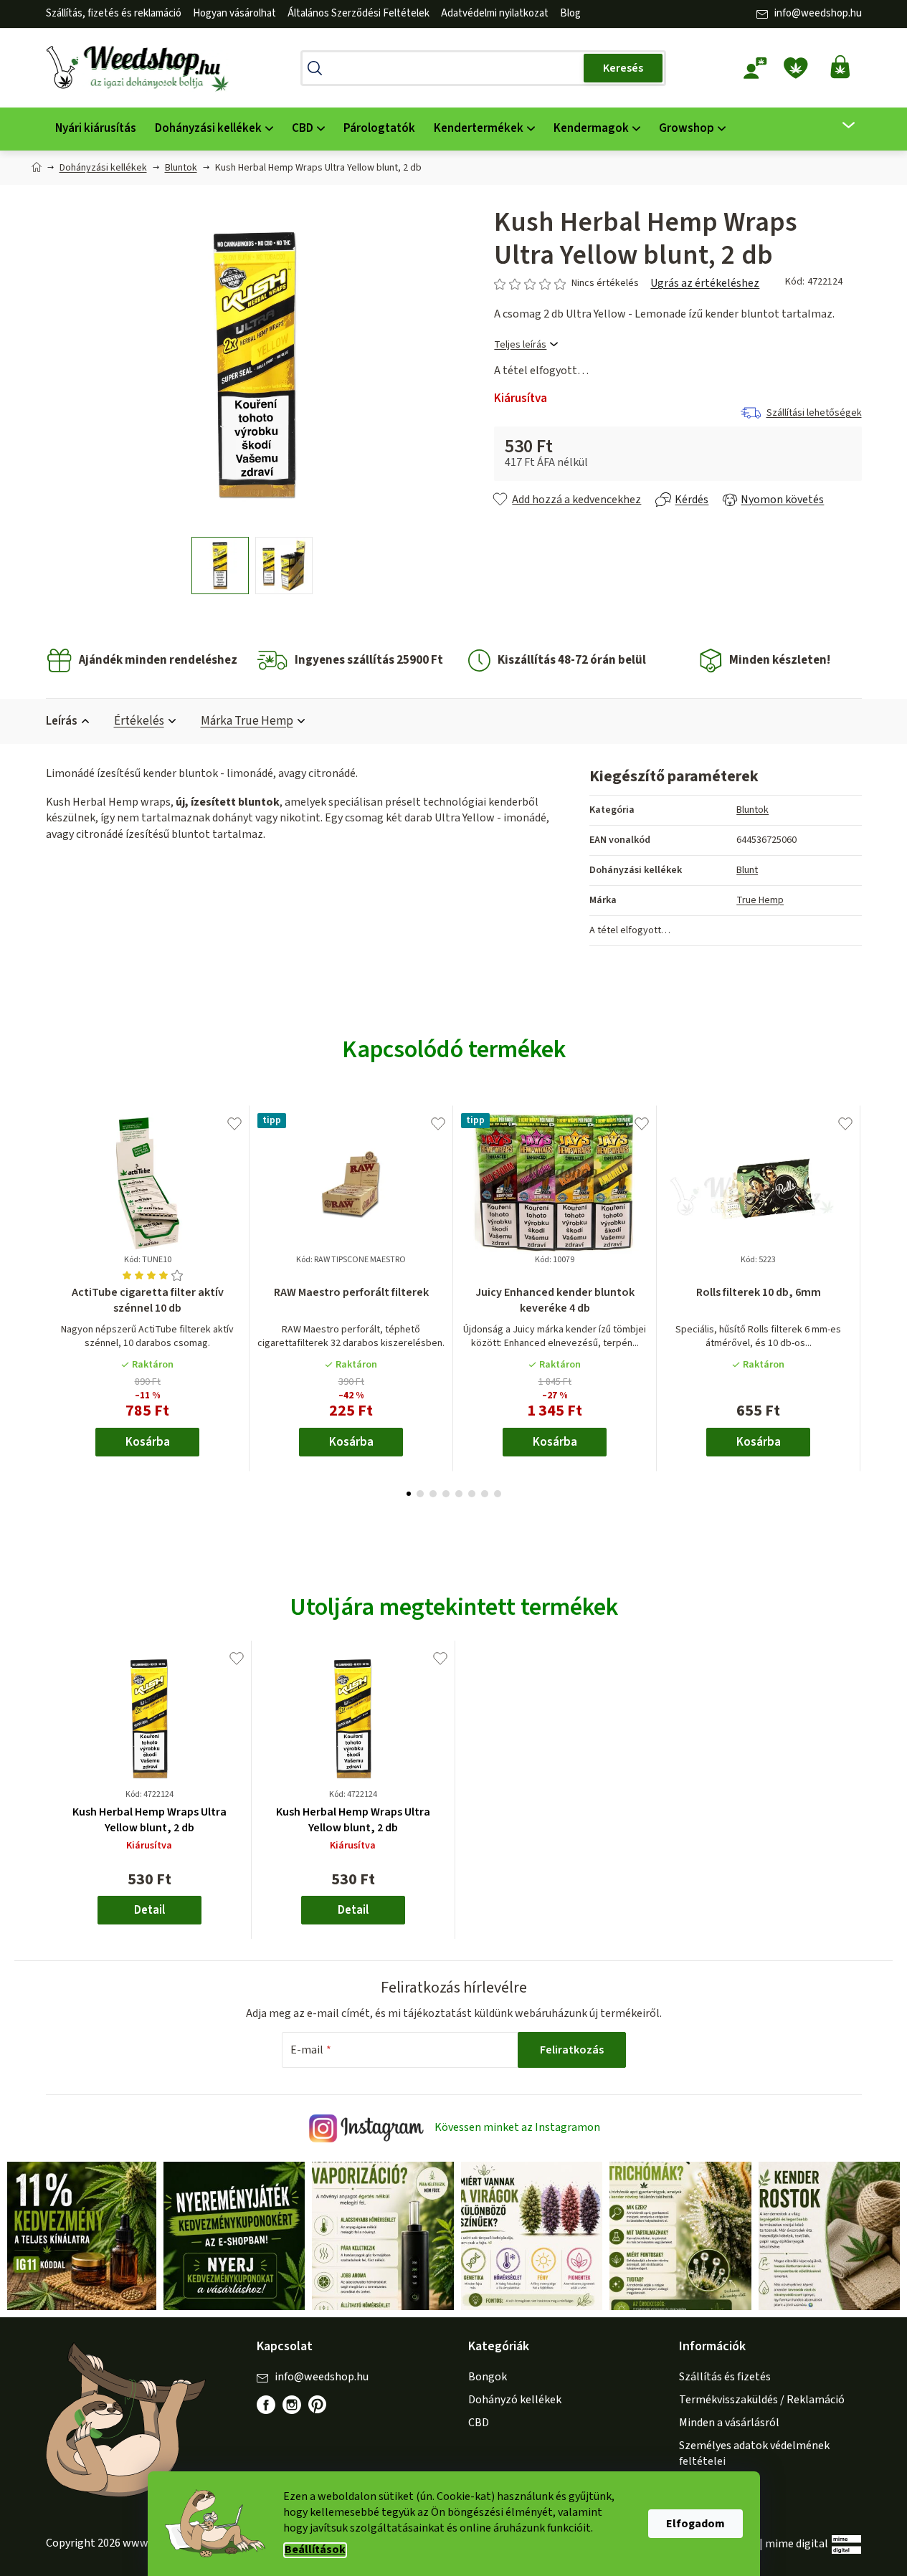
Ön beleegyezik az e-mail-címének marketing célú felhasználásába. (533, 1393)
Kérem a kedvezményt (533, 1345)
